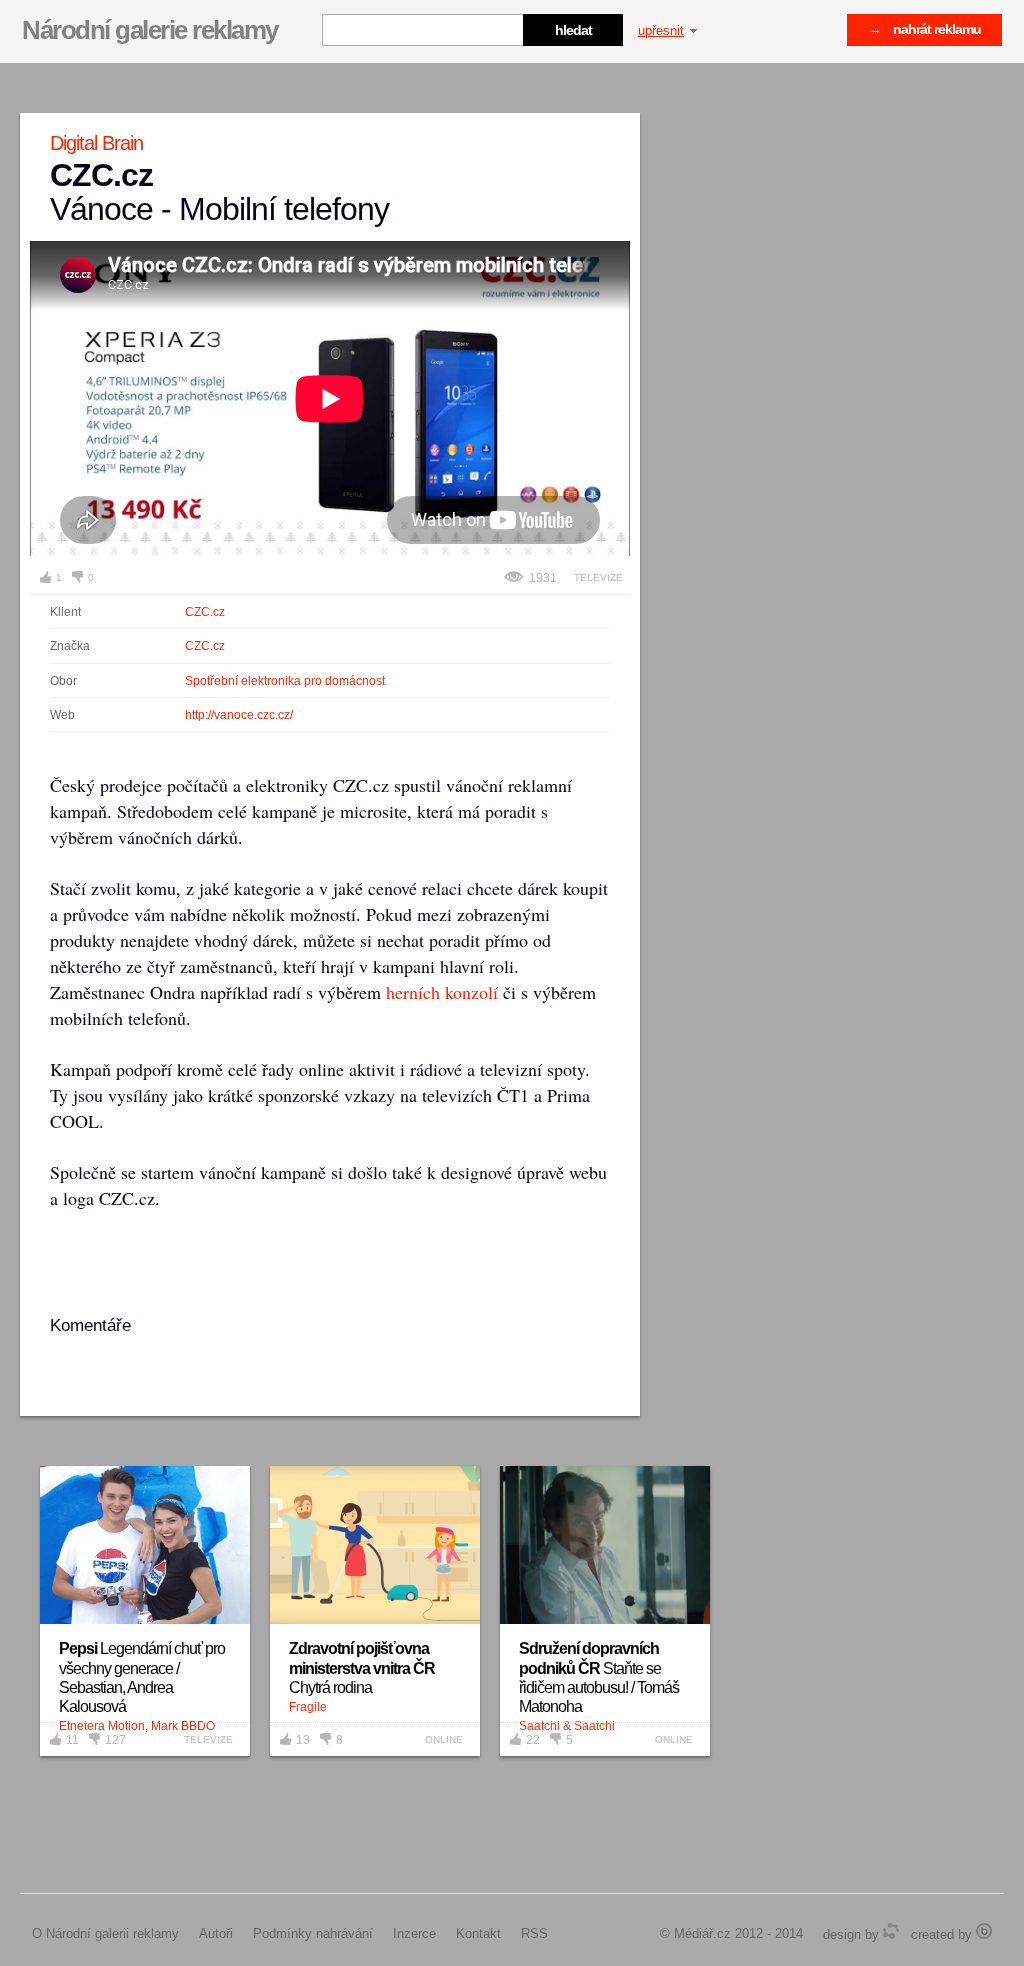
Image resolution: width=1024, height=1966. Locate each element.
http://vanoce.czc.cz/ (239, 715)
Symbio (891, 1931)
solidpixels (984, 1931)
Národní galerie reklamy (150, 30)
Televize (598, 577)
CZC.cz (205, 612)
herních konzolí (442, 992)
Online (444, 1739)
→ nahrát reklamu (924, 29)
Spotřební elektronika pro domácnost (285, 681)
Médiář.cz (702, 1933)
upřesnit (661, 30)
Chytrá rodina (362, 1667)
